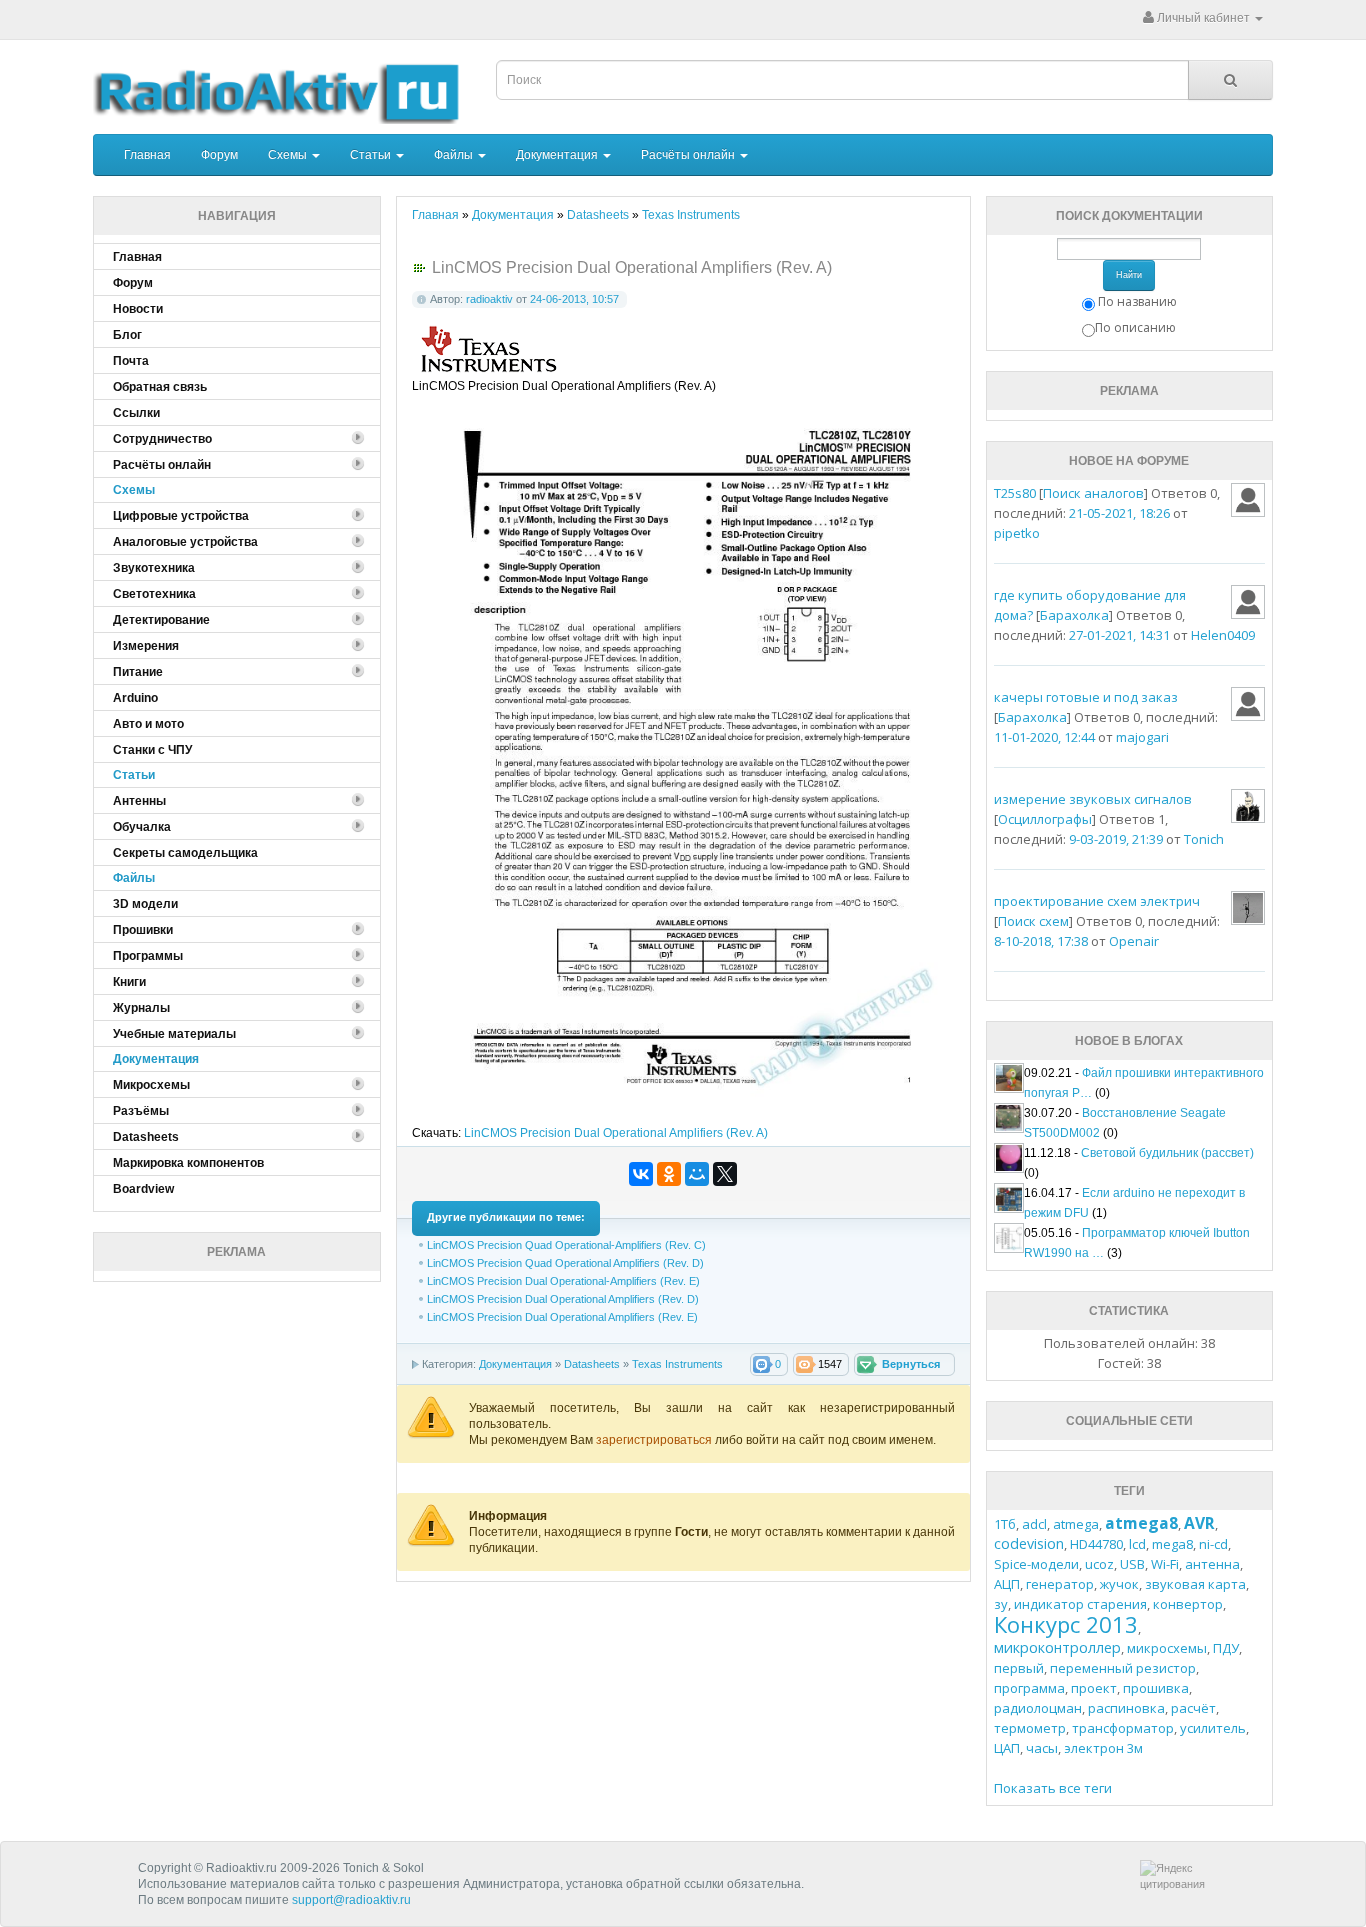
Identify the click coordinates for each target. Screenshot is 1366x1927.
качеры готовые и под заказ (1086, 697)
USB (1132, 1564)
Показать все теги (1053, 1788)
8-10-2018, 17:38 (1041, 941)
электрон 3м (1103, 1748)
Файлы (455, 155)
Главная (147, 155)
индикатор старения (1080, 1604)
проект (1094, 1688)
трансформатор (1123, 1728)
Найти (1129, 275)
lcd (1137, 1544)
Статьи (372, 155)
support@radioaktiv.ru (351, 1900)
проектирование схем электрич (1097, 901)
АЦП (1007, 1584)
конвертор (1188, 1604)
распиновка (1126, 1708)
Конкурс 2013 (1066, 1624)
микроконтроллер (1057, 1647)
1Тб (1005, 1524)
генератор (1060, 1584)
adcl (1034, 1524)
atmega (1076, 1524)
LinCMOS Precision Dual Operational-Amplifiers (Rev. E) (563, 1281)
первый (1019, 1668)
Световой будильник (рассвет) (1167, 1153)
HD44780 (1096, 1544)
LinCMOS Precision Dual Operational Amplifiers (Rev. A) (616, 1133)
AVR (1199, 1523)
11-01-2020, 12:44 (1044, 737)
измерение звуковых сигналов (1093, 799)
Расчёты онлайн (689, 155)
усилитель (1213, 1728)
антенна (1212, 1564)
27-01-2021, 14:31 (1119, 635)
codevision (1029, 1543)
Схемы (289, 155)
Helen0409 (1223, 635)
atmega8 (1141, 1523)
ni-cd (1213, 1544)
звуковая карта (1195, 1584)
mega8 (1172, 1544)
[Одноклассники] (669, 1174)
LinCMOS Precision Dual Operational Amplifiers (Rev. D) (563, 1299)
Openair (1134, 941)
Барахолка (1074, 615)
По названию (1137, 301)
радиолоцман (1038, 1708)
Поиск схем (1033, 921)
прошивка (1156, 1688)
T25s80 (1015, 493)
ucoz (1099, 1564)
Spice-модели (1036, 1564)
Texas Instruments (677, 1364)
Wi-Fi (1165, 1564)
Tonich (1204, 839)
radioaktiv (489, 299)
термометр (1030, 1728)
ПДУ (1226, 1648)
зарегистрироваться (655, 1440)
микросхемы (1167, 1648)
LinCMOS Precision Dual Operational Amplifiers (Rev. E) (562, 1317)
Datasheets (592, 1364)
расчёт (1193, 1708)
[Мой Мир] (697, 1174)
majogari (1142, 737)
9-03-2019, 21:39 (1116, 839)
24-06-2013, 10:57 (574, 299)
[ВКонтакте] (641, 1174)
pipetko (1017, 533)
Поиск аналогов (1093, 493)
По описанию (1135, 327)
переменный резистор (1123, 1668)
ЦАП (1007, 1748)
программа (1029, 1688)
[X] (725, 1174)
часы (1042, 1748)
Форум (219, 155)
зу (1001, 1604)
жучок (1119, 1584)
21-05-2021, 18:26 (1119, 513)
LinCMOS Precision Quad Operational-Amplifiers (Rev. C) (566, 1245)
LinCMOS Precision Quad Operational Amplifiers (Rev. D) (565, 1263)
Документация (558, 155)
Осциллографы (1045, 819)
